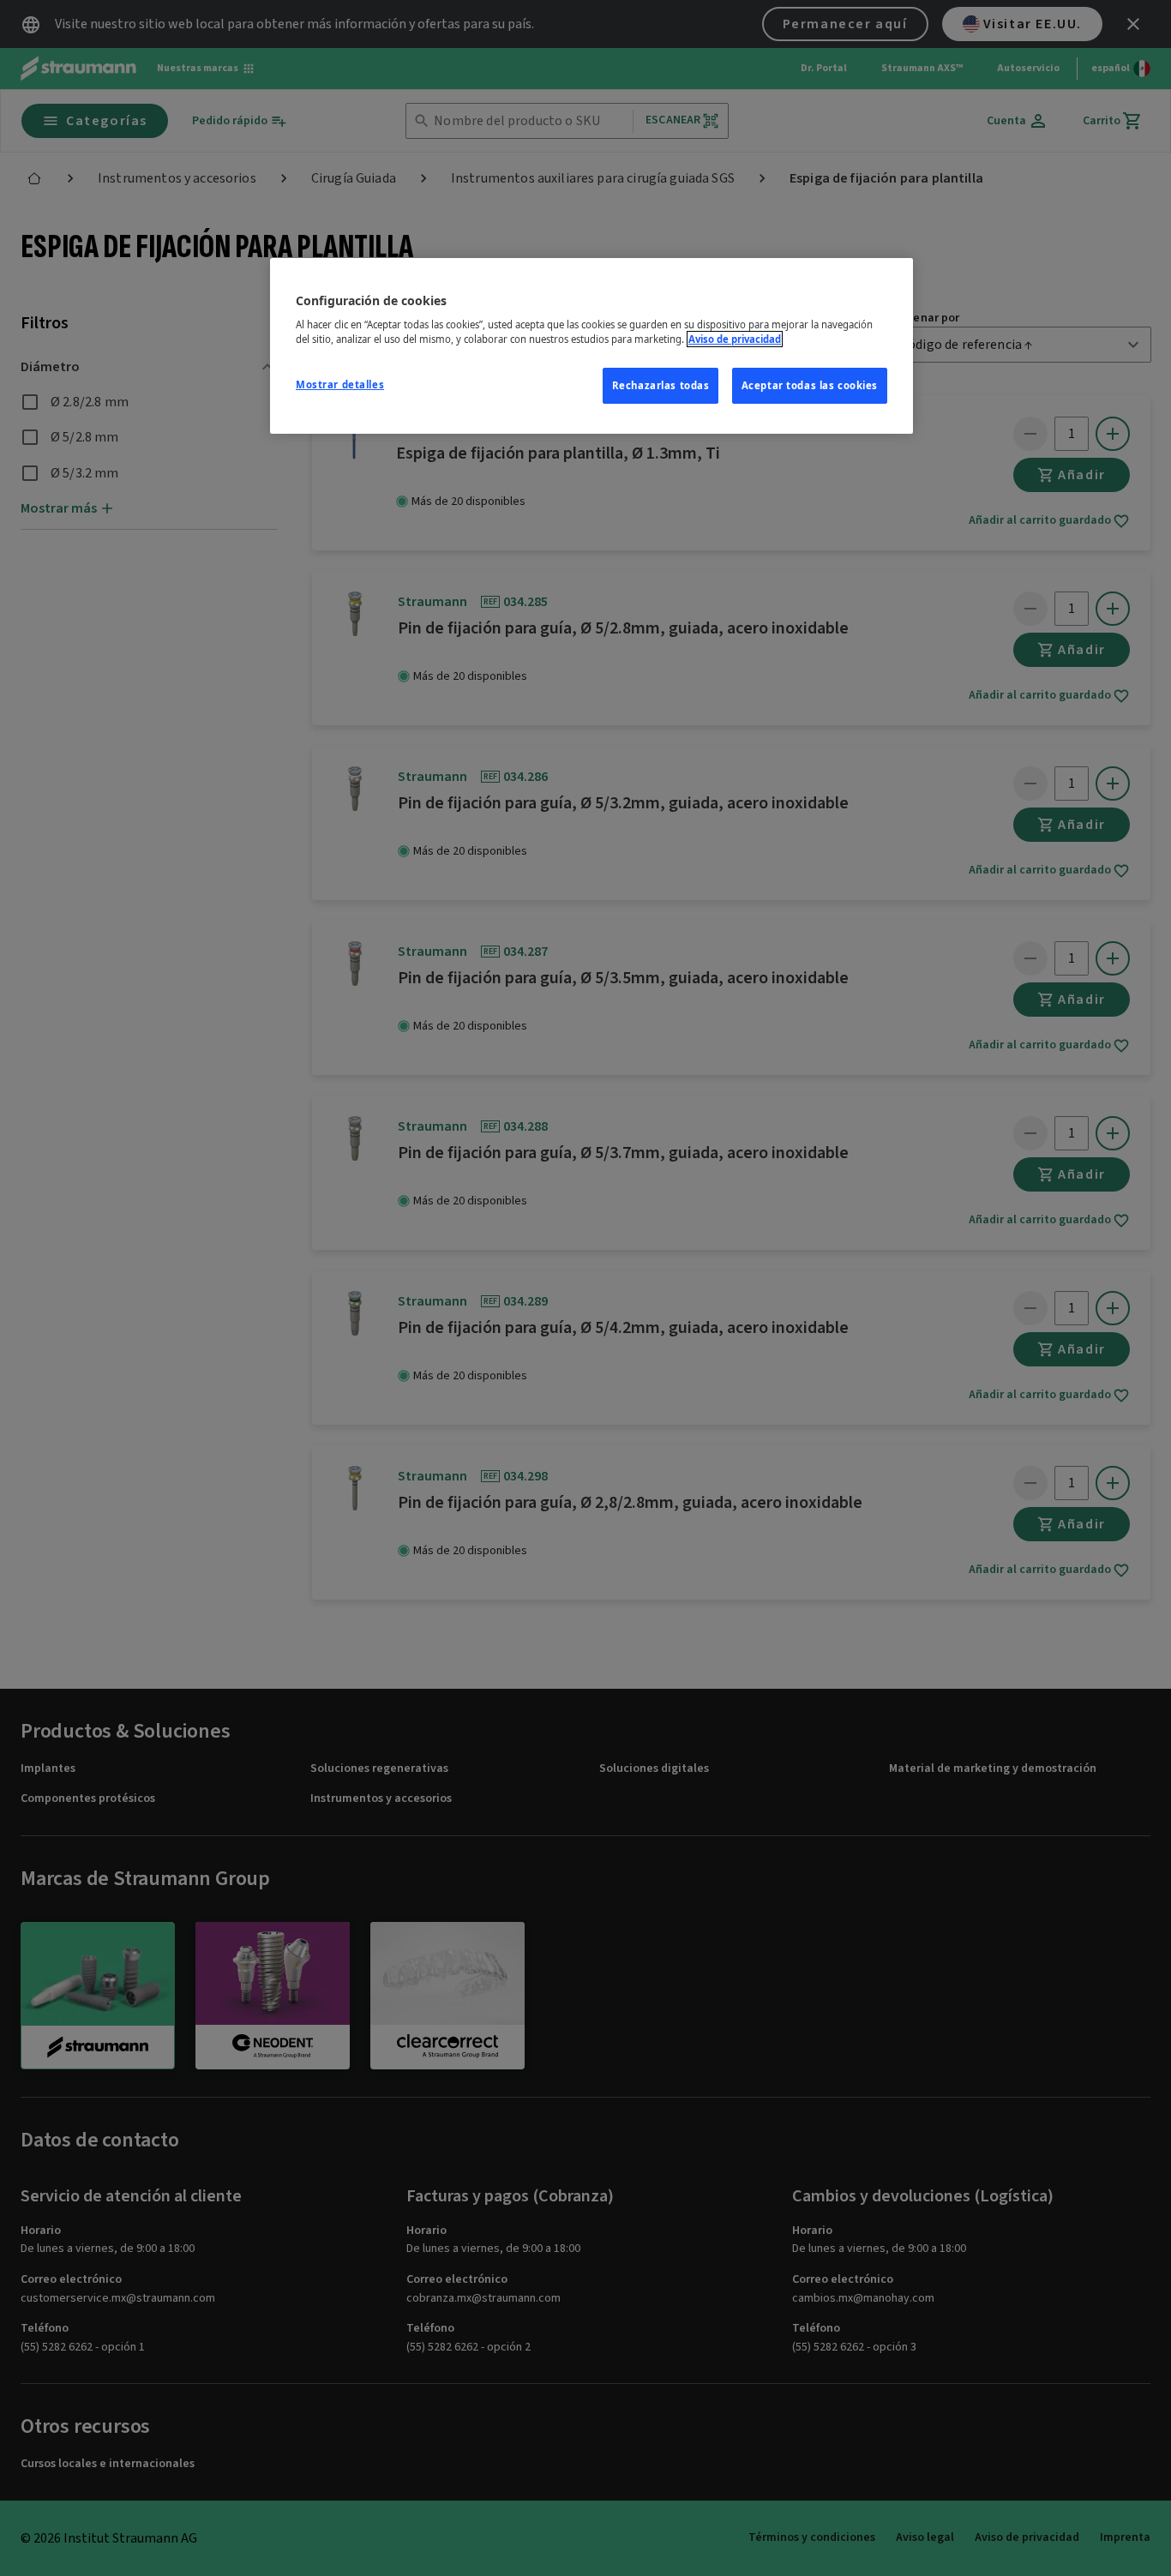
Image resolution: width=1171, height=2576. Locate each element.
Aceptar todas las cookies (810, 385)
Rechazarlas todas (661, 385)
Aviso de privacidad (735, 339)
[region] (592, 346)
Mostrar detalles (340, 384)
